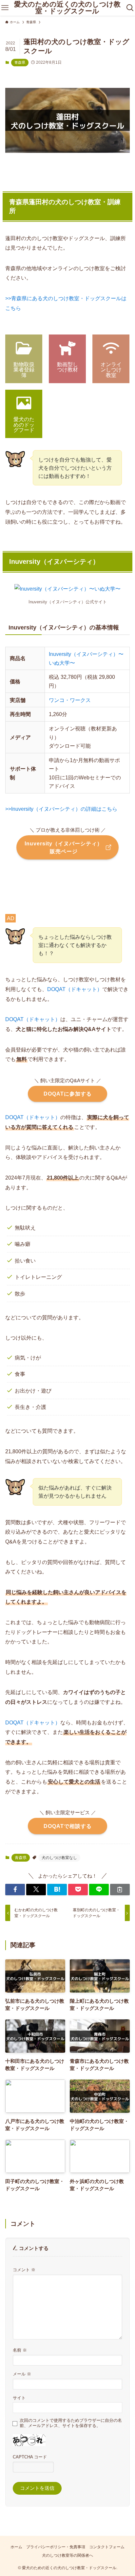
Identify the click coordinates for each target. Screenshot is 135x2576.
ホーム (16, 2547)
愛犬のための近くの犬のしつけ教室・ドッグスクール (67, 8)
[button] (15, 1890)
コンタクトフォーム (107, 2547)
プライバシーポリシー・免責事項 (56, 2547)
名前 (20, 2350)
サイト (19, 2398)
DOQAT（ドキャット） (75, 989)
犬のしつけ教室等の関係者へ (67, 2555)
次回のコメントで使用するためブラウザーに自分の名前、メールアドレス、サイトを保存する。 (71, 2423)
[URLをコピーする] (120, 1890)
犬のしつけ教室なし (59, 1858)
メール (22, 2374)
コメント (24, 2270)
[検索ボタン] (130, 8)
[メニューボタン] (5, 8)
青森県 (20, 62)
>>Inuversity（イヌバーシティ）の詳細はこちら (61, 809)
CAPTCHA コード (30, 2457)
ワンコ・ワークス (70, 700)
